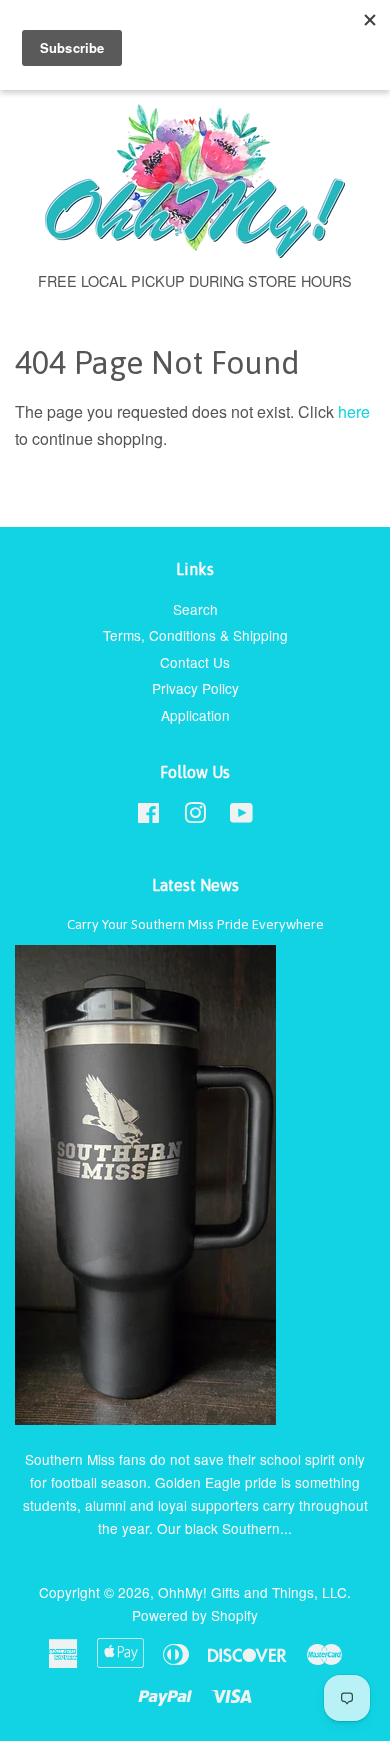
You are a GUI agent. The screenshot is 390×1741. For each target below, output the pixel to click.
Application (195, 715)
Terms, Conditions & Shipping (195, 635)
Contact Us (195, 662)
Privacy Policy (195, 688)
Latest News (195, 885)
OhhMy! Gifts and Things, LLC (252, 1592)
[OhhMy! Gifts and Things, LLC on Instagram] (195, 816)
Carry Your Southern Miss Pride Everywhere (195, 924)
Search (195, 609)
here (354, 411)
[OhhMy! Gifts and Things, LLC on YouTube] (241, 816)
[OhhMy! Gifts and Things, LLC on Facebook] (148, 816)
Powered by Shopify (195, 1615)
